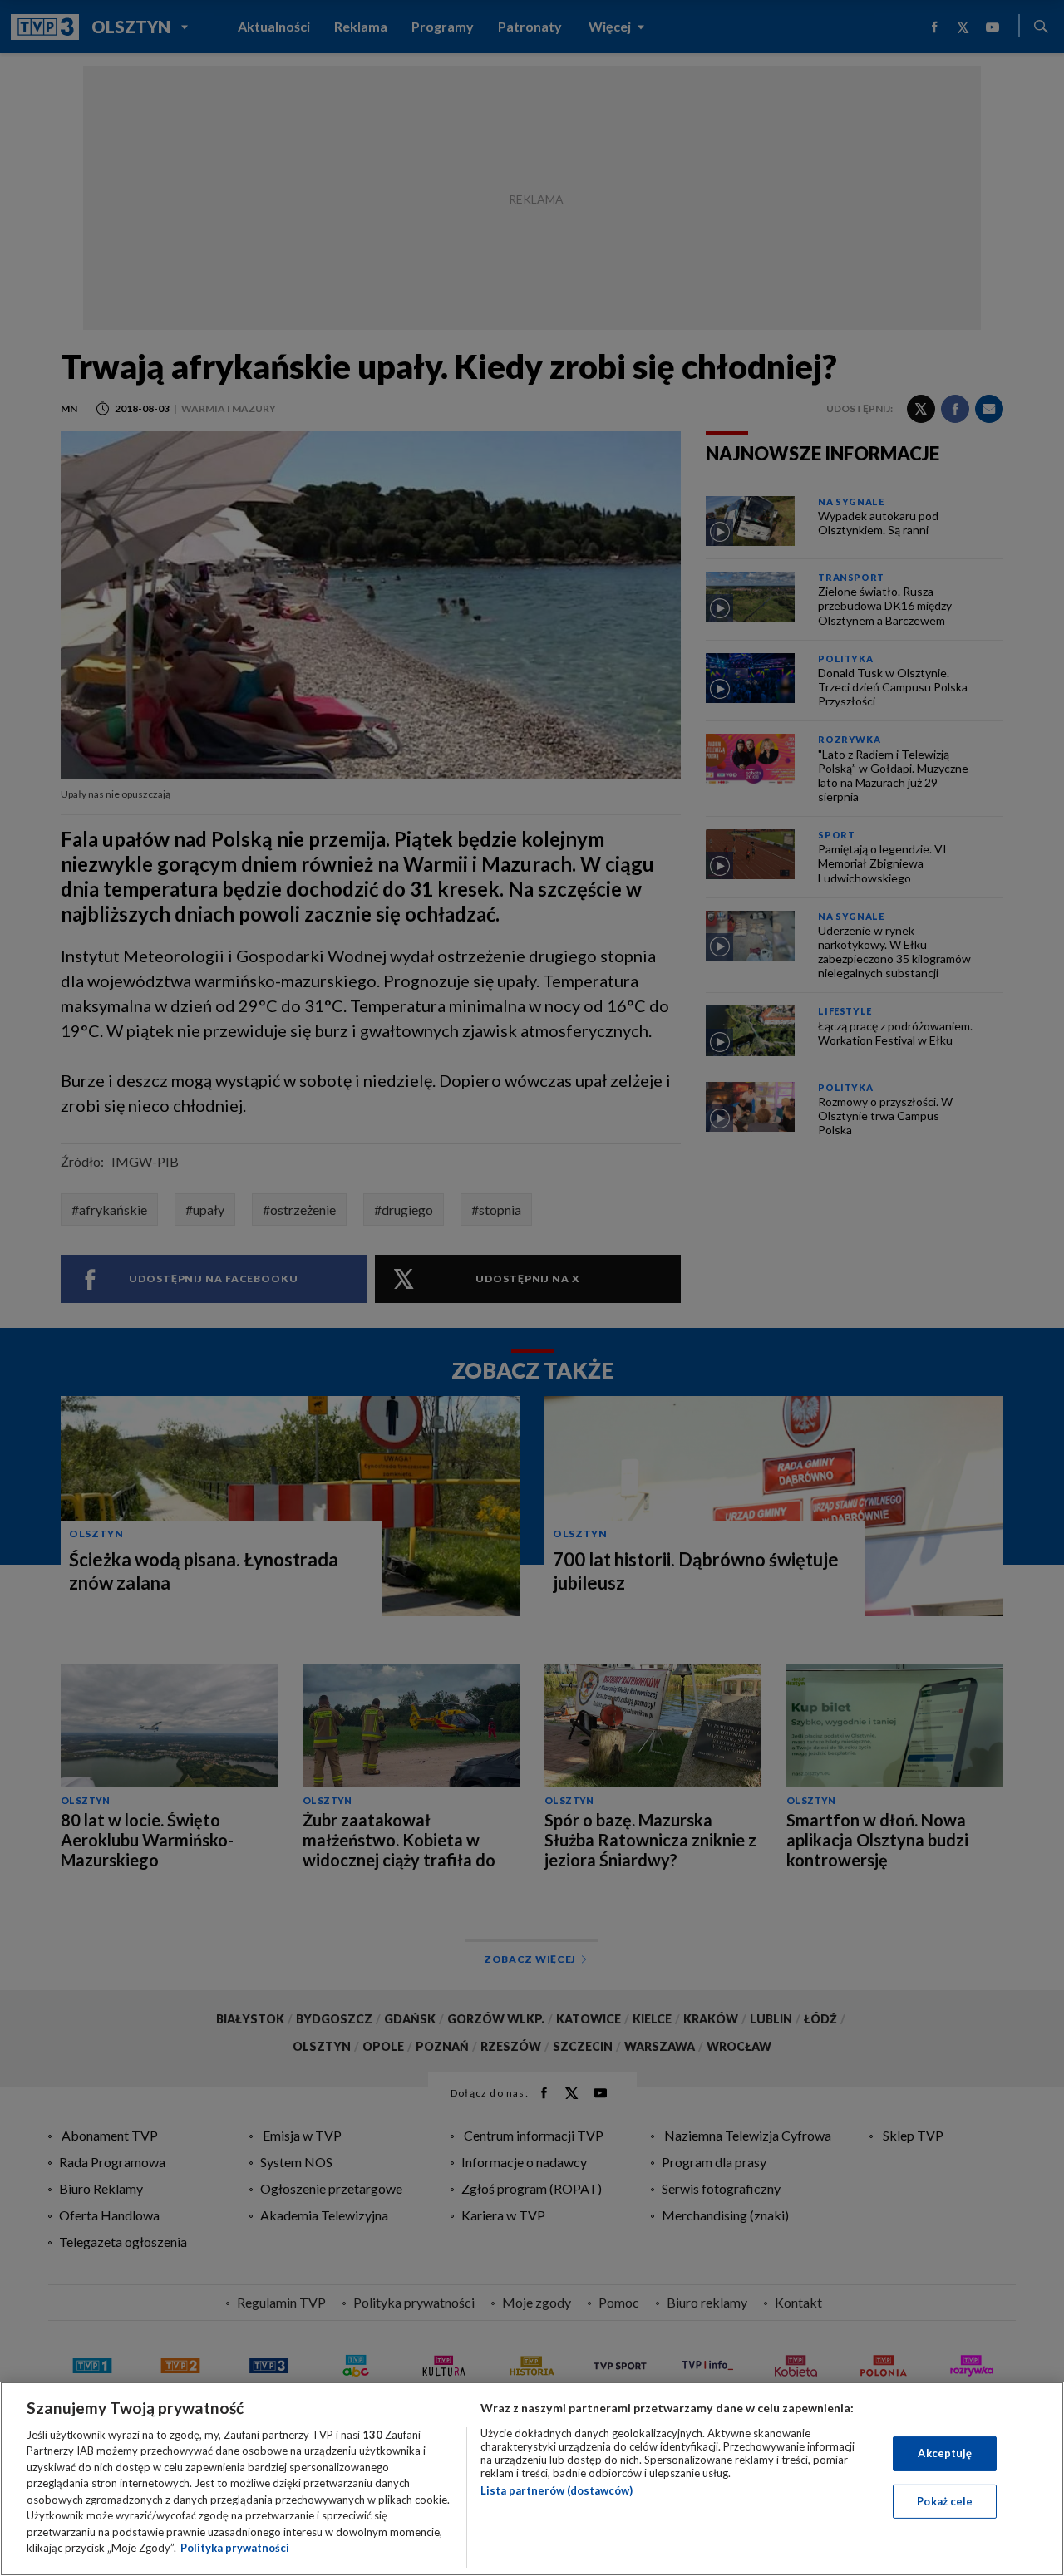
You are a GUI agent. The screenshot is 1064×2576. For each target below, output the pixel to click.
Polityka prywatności (235, 2548)
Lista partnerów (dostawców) (557, 2490)
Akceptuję (945, 2453)
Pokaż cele (945, 2500)
